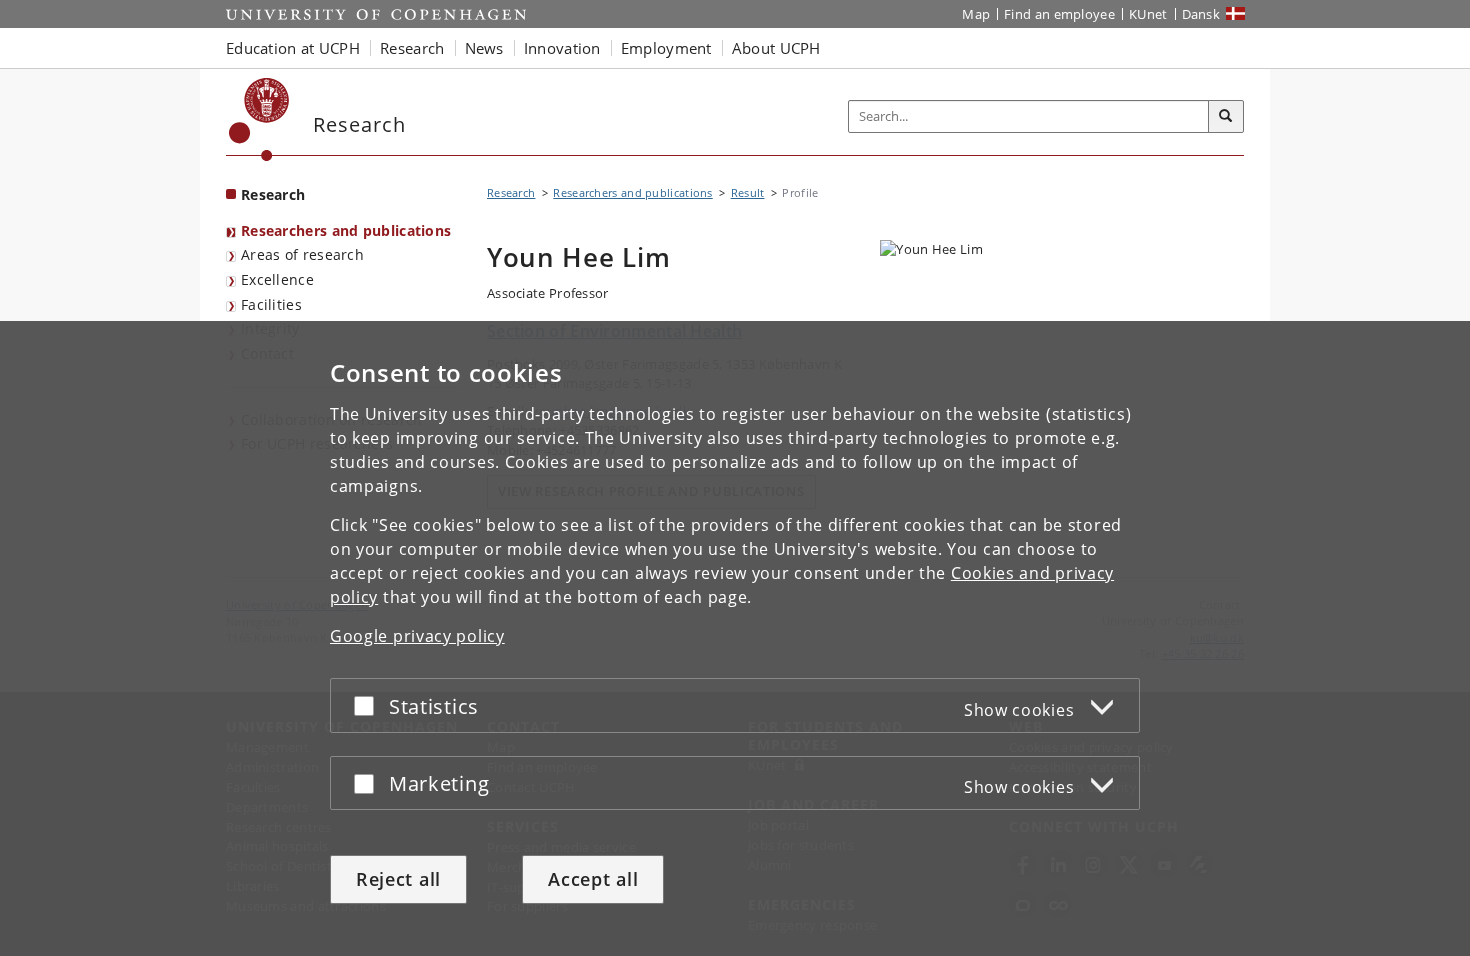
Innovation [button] (562, 48)
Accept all (593, 879)
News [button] (484, 48)
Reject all (398, 879)
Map (976, 14)
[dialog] (735, 638)
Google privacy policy (417, 636)
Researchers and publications (346, 230)
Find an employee (1059, 14)
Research (273, 194)
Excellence (277, 279)
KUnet (1148, 14)
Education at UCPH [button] (293, 48)
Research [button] (412, 48)
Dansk (1201, 14)
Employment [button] (666, 48)
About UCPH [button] (776, 48)
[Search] (1226, 117)
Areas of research (302, 254)
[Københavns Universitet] (259, 119)
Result (748, 192)
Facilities (271, 304)
